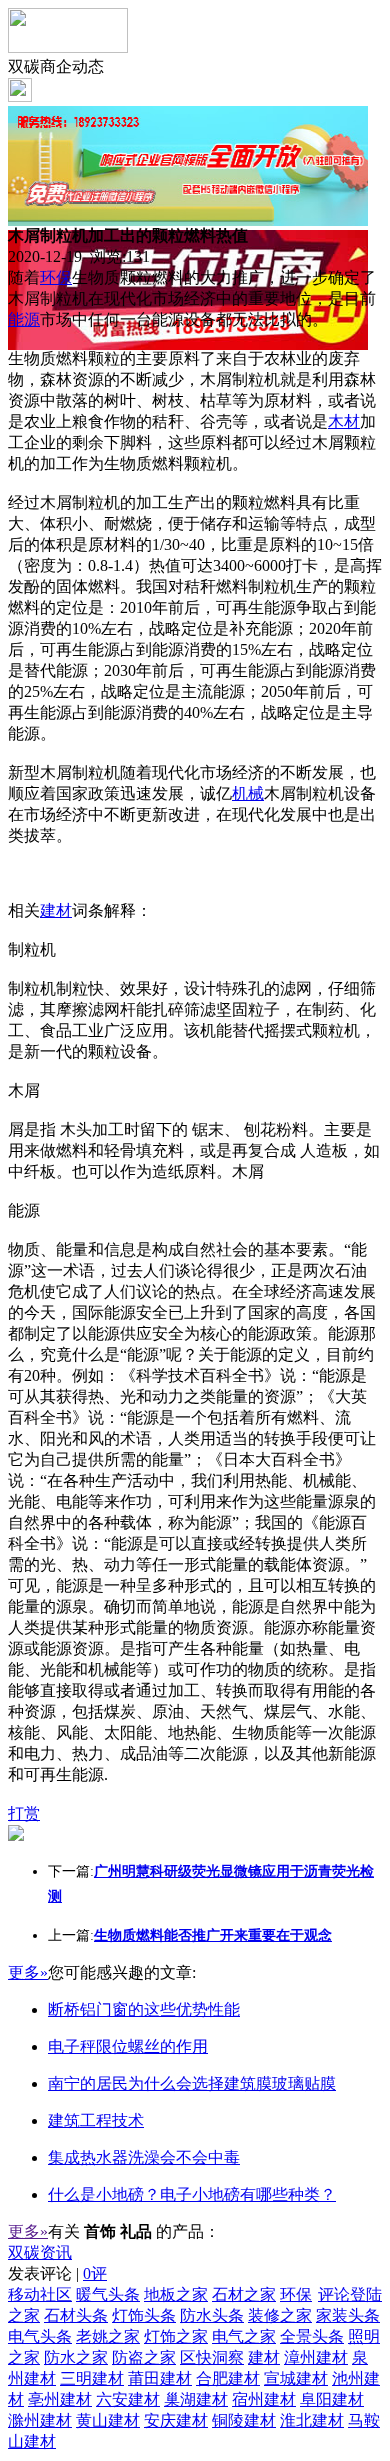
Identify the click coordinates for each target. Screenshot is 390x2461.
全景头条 (312, 2336)
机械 (248, 793)
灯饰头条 (144, 2315)
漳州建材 (316, 2357)
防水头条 (212, 2315)
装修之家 (280, 2315)
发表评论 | (57, 2273)
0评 (95, 2273)
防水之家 (76, 2357)
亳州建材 (60, 2399)
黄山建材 (108, 2420)
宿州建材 (264, 2399)
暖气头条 (108, 2294)
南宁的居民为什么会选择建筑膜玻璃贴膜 (192, 2083)
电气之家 (244, 2336)
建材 (56, 910)
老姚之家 (108, 2336)
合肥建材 (228, 2378)
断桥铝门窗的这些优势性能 (144, 2009)
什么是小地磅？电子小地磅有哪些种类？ (192, 2194)
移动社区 (40, 2294)
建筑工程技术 (96, 2120)
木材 (344, 421)
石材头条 (76, 2315)
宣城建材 (296, 2378)
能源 (24, 319)
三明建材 (92, 2378)
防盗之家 (144, 2357)
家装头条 (348, 2315)
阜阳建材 (332, 2399)
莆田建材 (160, 2378)
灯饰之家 (176, 2336)
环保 (56, 277)
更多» (28, 1972)
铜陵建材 (244, 2420)
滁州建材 (40, 2420)
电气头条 (40, 2336)
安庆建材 (176, 2420)
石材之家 (244, 2294)
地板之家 (176, 2294)
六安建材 (128, 2399)
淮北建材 (312, 2420)
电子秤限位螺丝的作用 (128, 2046)
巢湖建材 (196, 2399)
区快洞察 (212, 2357)
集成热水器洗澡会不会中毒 (144, 2157)
